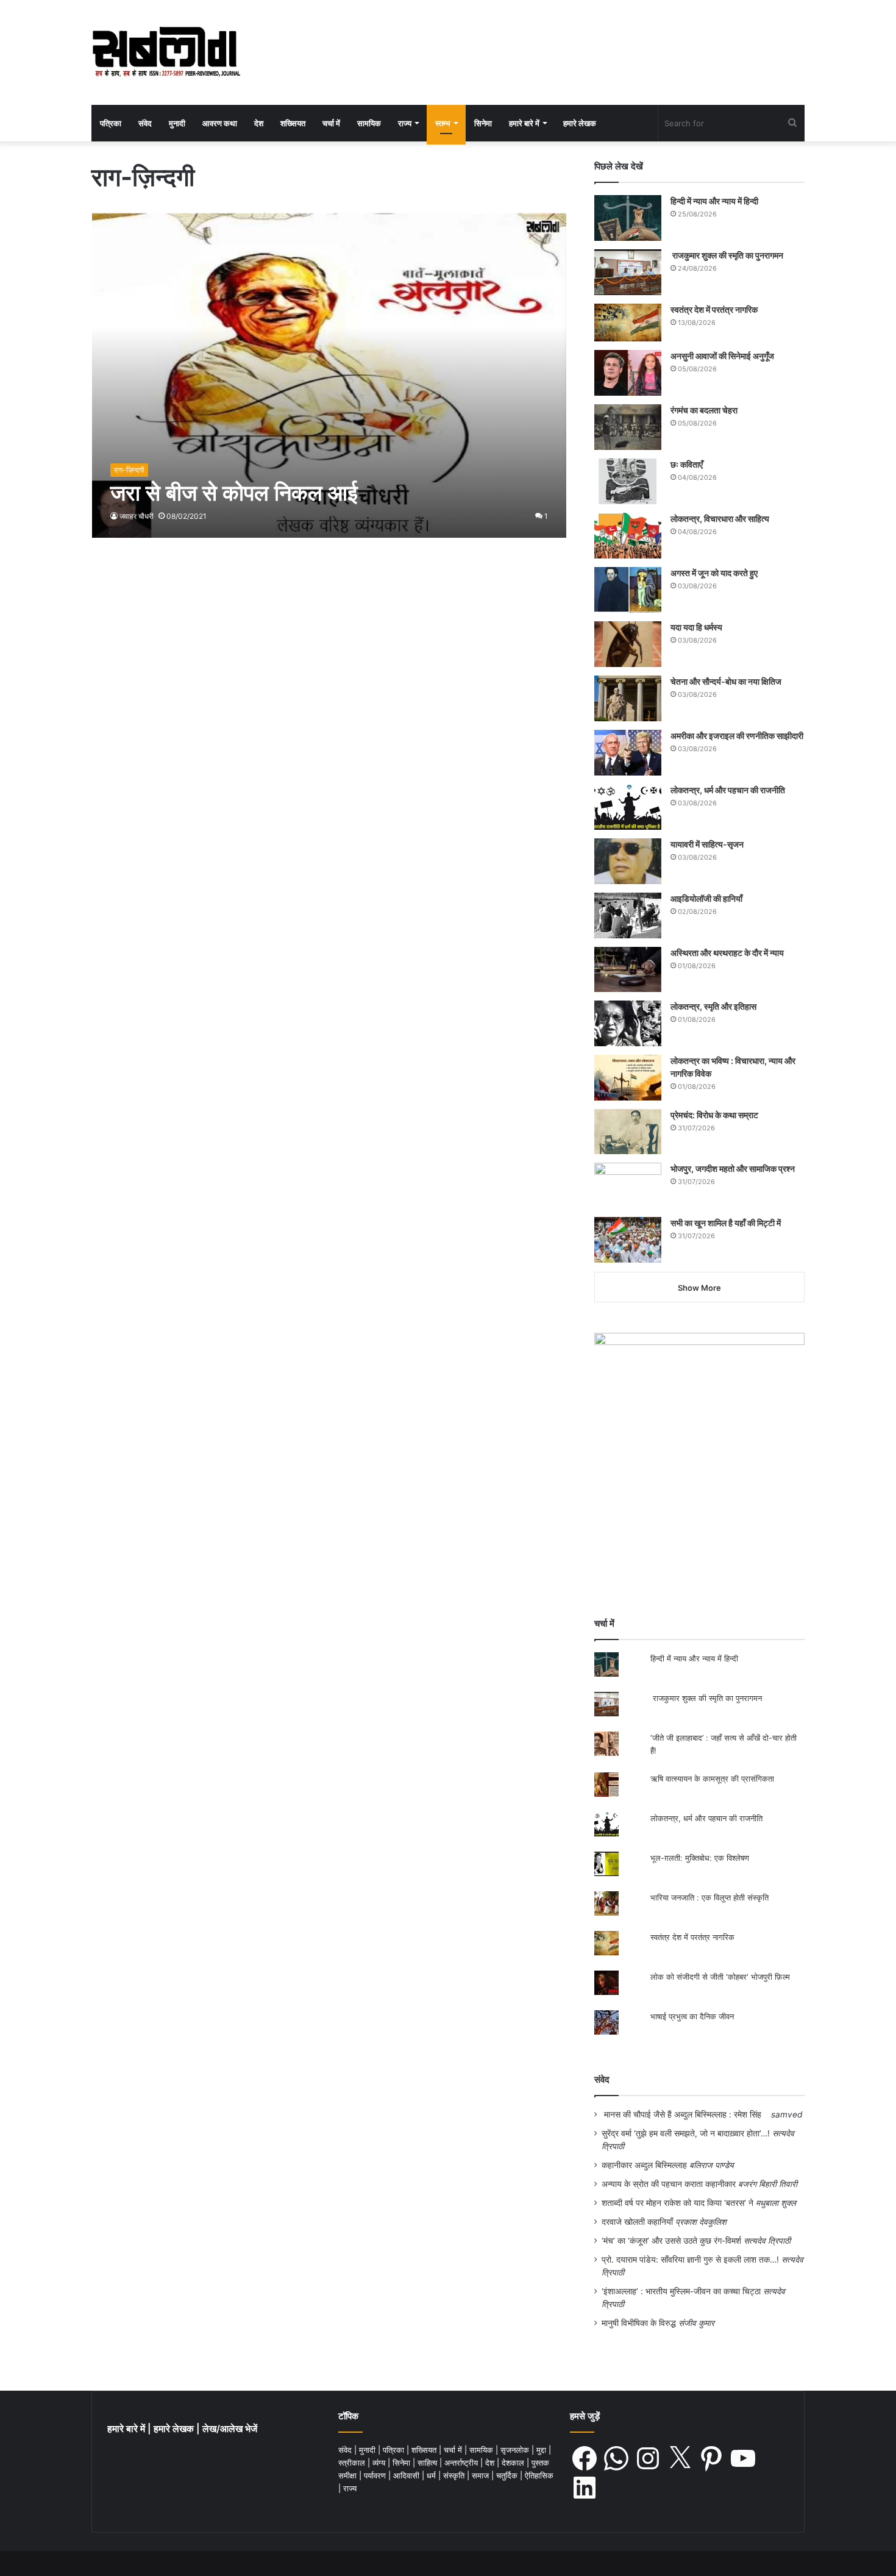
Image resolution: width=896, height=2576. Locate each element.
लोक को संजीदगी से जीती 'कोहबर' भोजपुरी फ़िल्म (720, 1977)
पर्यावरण (376, 2475)
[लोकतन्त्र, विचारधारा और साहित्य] (628, 536)
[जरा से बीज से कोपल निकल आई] (329, 375)
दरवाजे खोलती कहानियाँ (637, 2222)
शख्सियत (293, 123)
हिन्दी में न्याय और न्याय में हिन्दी (714, 201)
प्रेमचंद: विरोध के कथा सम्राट (714, 1115)
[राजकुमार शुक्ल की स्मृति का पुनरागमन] (628, 272)
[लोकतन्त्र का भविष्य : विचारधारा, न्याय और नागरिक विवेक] (628, 1078)
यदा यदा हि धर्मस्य (696, 627)
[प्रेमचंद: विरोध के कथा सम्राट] (628, 1131)
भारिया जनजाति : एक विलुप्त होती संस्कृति (709, 1897)
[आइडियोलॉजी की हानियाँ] (628, 915)
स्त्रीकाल (353, 2463)
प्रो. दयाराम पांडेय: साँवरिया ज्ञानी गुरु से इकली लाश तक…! (690, 2260)
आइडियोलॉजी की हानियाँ (706, 898)
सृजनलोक (516, 2450)
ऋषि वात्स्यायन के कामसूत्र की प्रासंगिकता (712, 1779)
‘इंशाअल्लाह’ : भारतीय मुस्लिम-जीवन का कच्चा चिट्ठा (681, 2291)
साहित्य (428, 2463)
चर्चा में (331, 123)
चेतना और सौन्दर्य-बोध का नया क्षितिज (726, 681)
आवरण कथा (220, 123)
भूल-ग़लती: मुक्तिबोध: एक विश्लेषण (700, 1858)
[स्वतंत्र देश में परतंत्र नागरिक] (628, 323)
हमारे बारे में (524, 123)
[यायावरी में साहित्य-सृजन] (628, 861)
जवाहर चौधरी (137, 516)
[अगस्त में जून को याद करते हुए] (628, 590)
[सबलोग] (166, 52)
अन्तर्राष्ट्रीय (462, 2463)
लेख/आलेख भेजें (230, 2429)
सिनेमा (483, 123)
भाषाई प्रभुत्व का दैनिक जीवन (692, 2016)
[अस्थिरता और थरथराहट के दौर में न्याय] (628, 969)
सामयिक (369, 123)
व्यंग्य (380, 2463)
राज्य (405, 123)
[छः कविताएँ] (628, 481)
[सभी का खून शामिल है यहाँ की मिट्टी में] (628, 1240)
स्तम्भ (443, 123)
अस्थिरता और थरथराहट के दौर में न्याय (727, 953)
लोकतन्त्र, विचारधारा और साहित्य (720, 519)
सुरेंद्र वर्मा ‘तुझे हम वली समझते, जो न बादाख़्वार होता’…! (686, 2133)
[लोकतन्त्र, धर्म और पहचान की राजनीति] (628, 807)
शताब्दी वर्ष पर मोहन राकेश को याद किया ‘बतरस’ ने (677, 2203)
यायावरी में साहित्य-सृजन (709, 844)
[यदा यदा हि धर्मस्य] (628, 644)
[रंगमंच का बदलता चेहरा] (628, 427)
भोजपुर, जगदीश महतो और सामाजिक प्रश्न (733, 1168)
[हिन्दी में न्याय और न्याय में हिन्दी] (628, 218)
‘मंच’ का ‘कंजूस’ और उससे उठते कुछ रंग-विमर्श (671, 2241)
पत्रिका (111, 123)
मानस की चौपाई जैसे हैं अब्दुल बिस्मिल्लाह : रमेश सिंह (685, 2114)
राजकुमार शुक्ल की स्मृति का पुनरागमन (727, 255)
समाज (482, 2475)
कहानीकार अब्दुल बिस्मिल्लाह (644, 2165)
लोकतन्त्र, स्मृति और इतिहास (713, 1006)
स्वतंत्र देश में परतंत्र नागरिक (714, 309)
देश (259, 123)
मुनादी (177, 123)
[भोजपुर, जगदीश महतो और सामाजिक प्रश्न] (628, 1186)
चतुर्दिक (508, 2475)
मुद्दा (542, 2450)
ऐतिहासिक (539, 2475)
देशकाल (514, 2463)
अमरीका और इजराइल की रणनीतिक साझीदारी (737, 736)
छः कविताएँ (687, 464)
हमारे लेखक (580, 123)
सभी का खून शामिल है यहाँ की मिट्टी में (726, 1223)
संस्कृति (455, 2475)
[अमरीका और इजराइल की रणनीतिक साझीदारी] (628, 753)
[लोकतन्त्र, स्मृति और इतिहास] (628, 1023)
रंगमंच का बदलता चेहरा (704, 410)
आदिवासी (407, 2475)
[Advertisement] (699, 1501)
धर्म (432, 2475)
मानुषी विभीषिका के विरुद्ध (639, 2323)
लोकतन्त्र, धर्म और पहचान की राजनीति (728, 790)
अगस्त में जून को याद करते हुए (715, 573)
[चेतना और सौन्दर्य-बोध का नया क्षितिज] (628, 698)
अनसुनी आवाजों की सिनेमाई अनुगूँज (722, 356)
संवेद (145, 123)
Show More (699, 1288)
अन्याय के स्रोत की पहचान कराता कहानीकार (669, 2184)
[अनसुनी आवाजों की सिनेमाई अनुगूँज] (628, 373)
